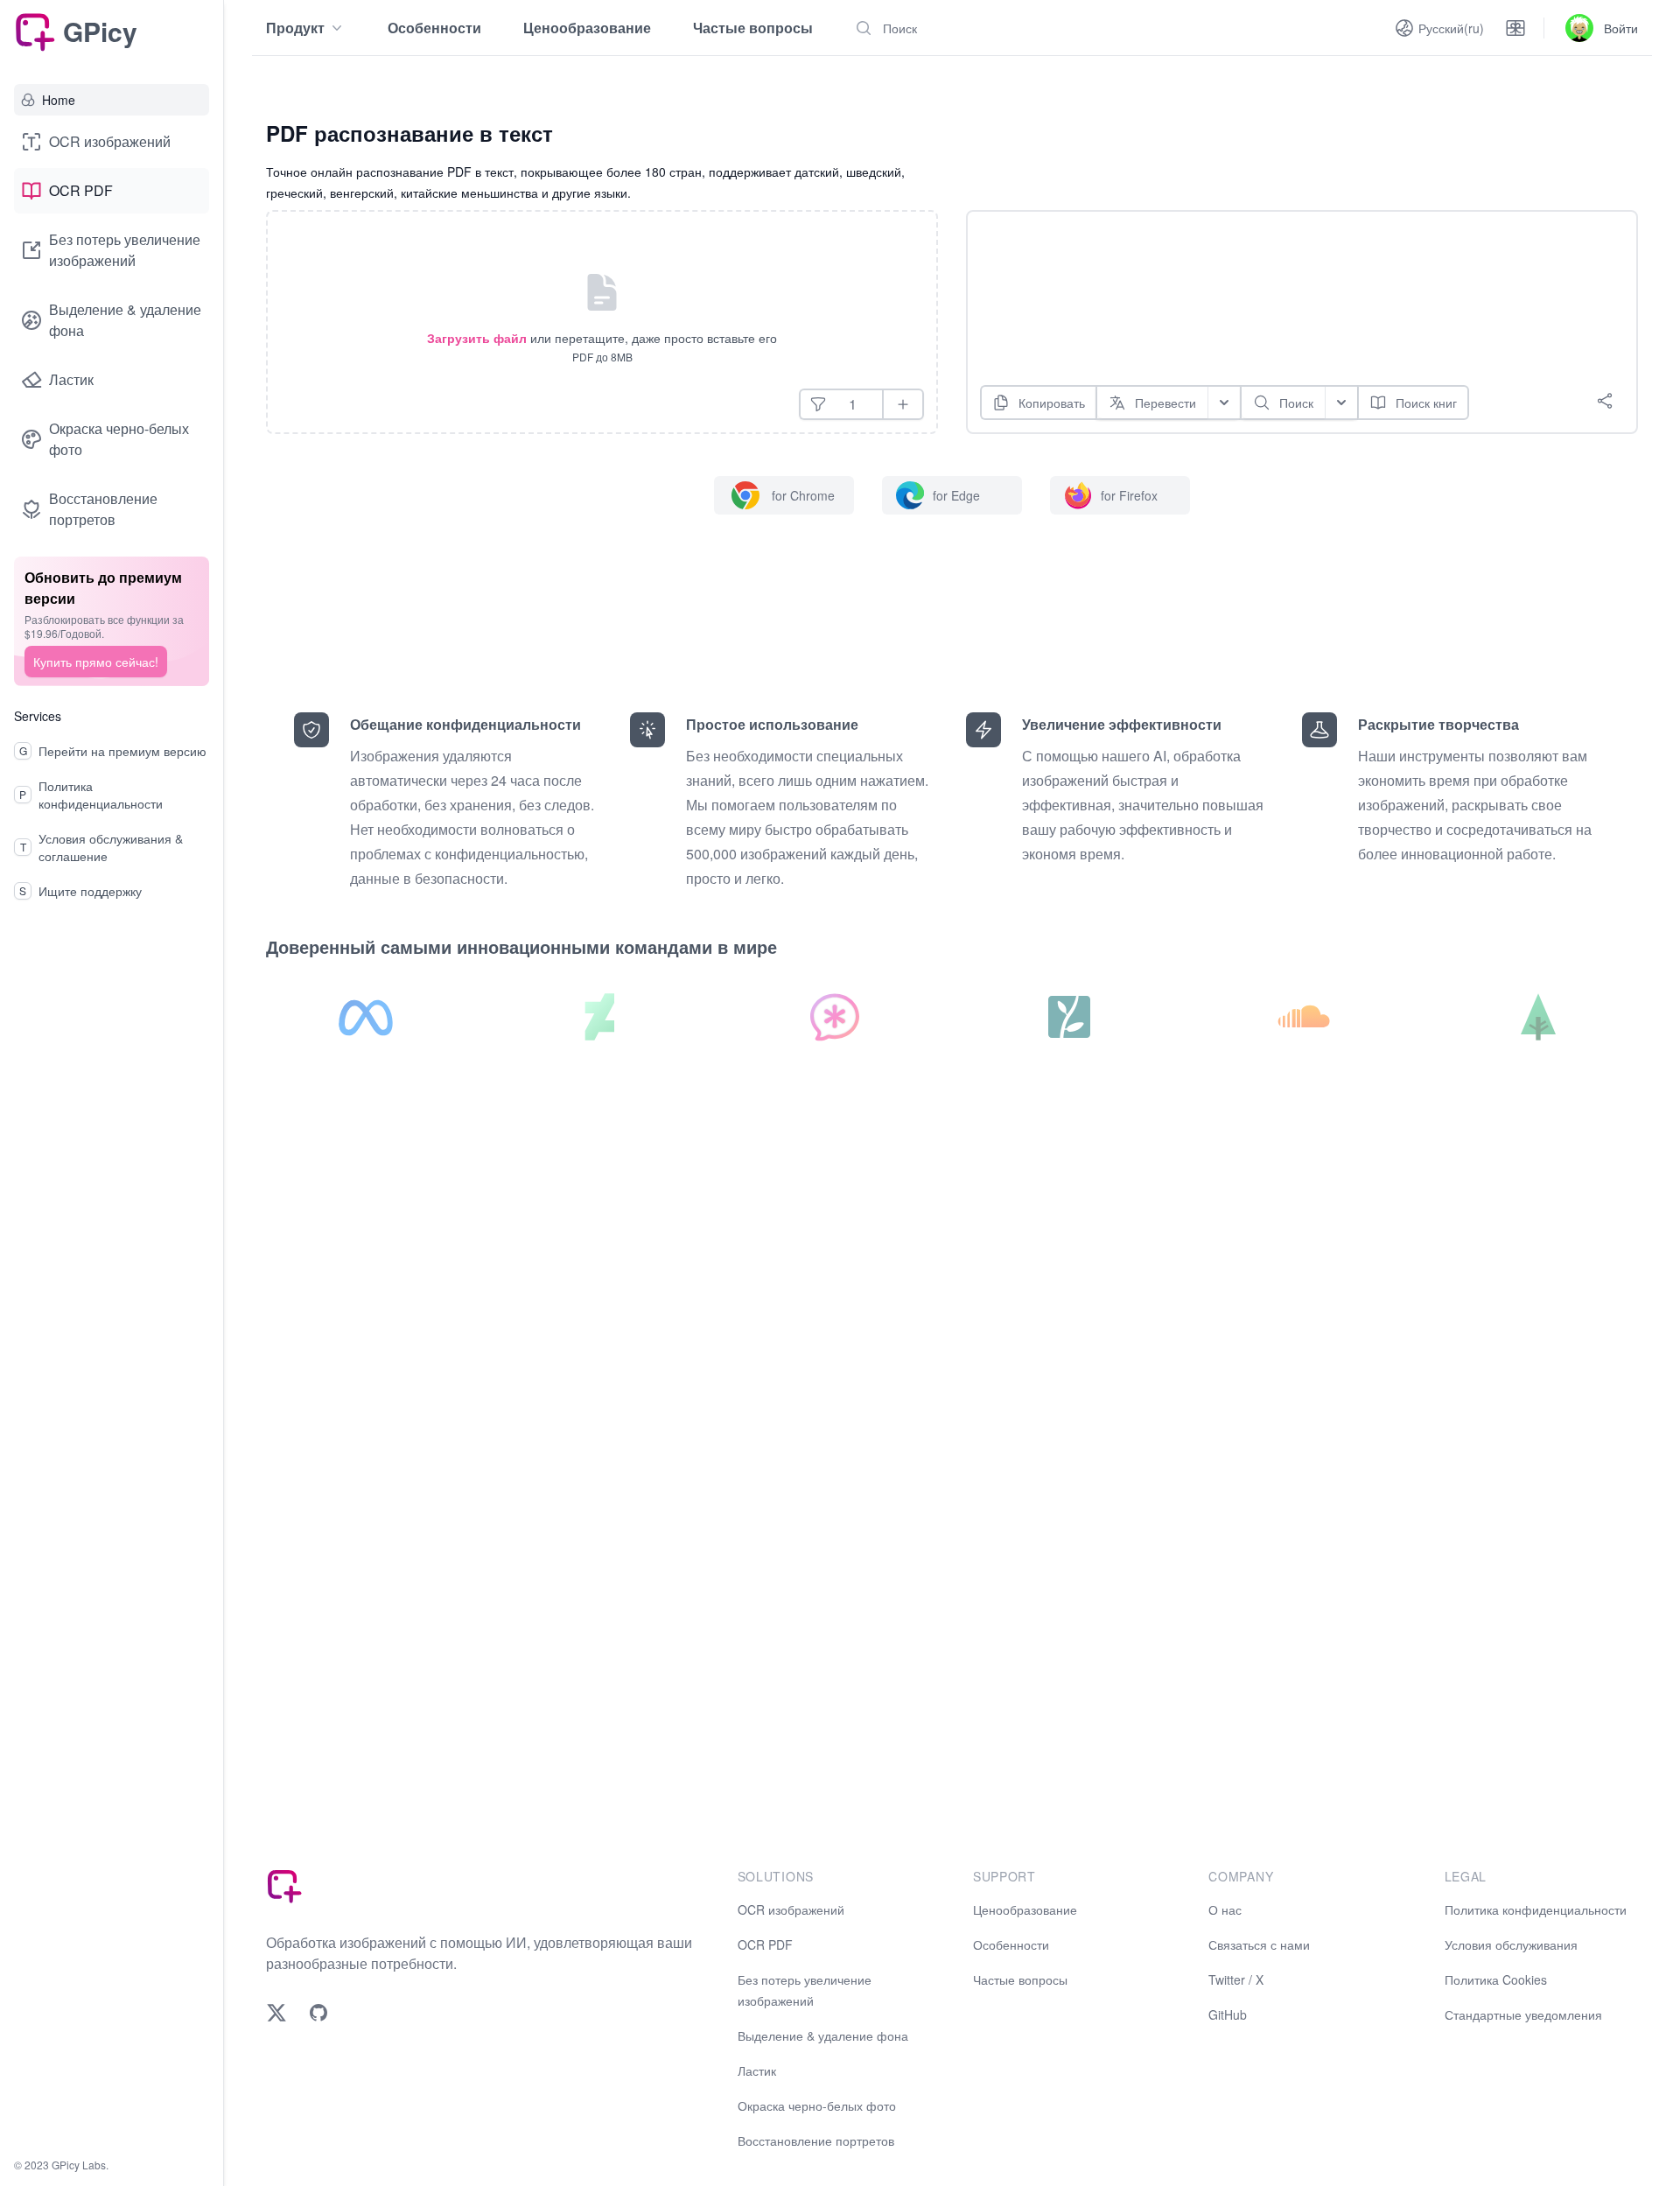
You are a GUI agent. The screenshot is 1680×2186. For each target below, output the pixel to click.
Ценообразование (587, 28)
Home (59, 100)
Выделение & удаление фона (125, 320)
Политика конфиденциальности (1536, 1909)
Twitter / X (1236, 1979)
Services (38, 716)
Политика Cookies (1496, 1979)
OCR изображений (110, 141)
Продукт (295, 28)
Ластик (71, 379)
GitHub (1228, 2014)
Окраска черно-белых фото (119, 439)
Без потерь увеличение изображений (125, 250)
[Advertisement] (1288, 267)
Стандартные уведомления (1523, 2014)
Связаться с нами (1259, 1944)
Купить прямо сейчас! (96, 662)
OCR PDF (81, 190)
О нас (1225, 1909)
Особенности (434, 28)
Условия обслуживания (1511, 1944)
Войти (1621, 28)
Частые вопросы (753, 28)
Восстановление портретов (103, 509)
